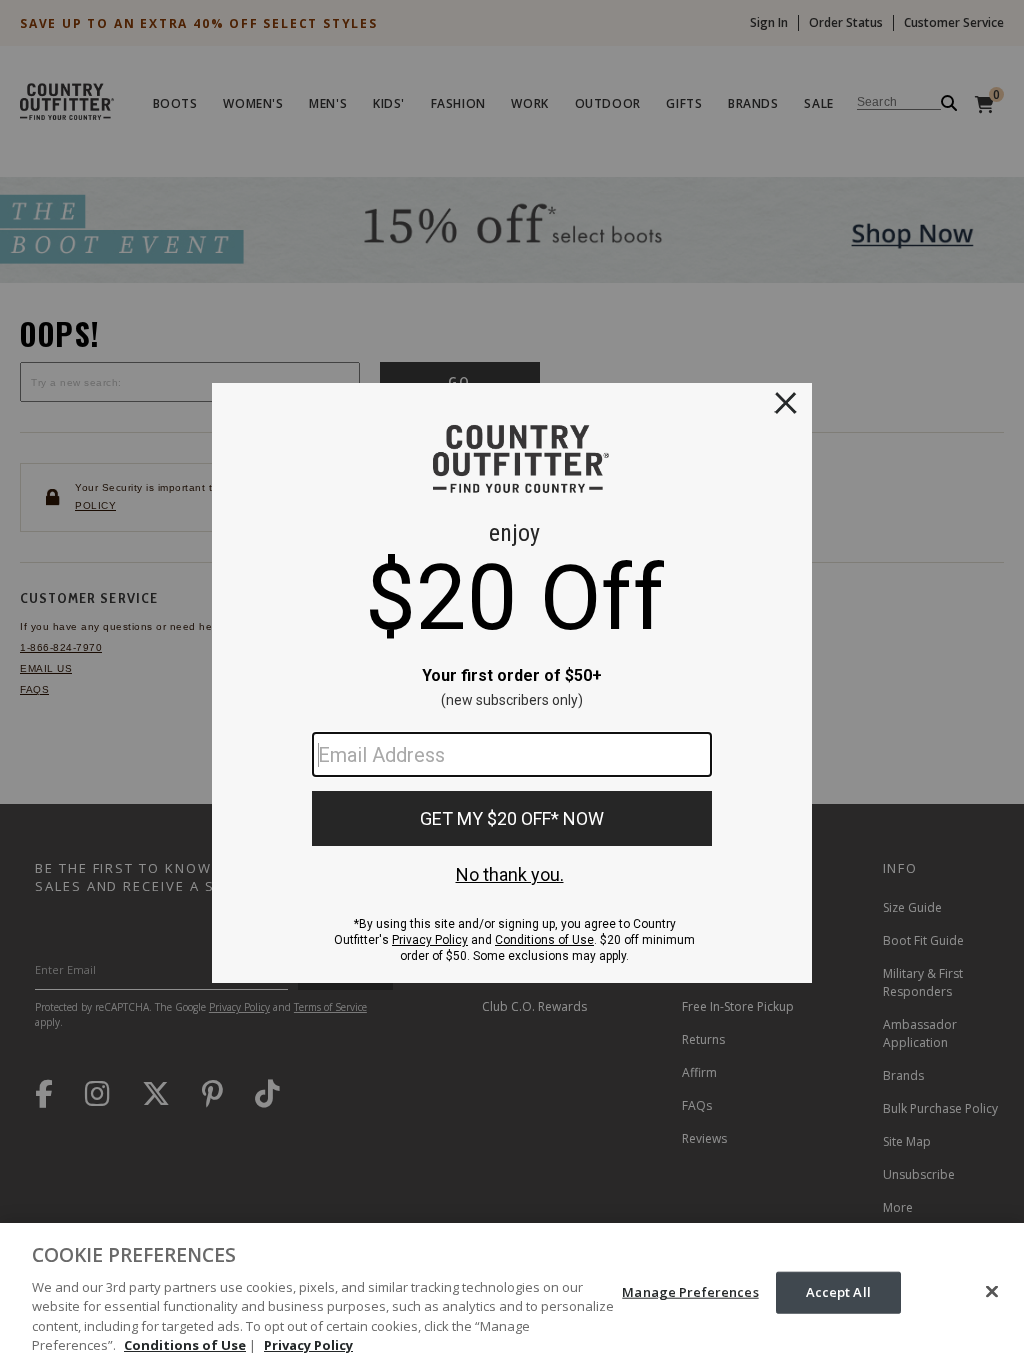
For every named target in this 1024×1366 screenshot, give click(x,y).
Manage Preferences (690, 1292)
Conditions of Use (185, 1345)
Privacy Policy (308, 1345)
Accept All (838, 1292)
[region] (512, 1294)
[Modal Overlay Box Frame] (512, 683)
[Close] (992, 1292)
